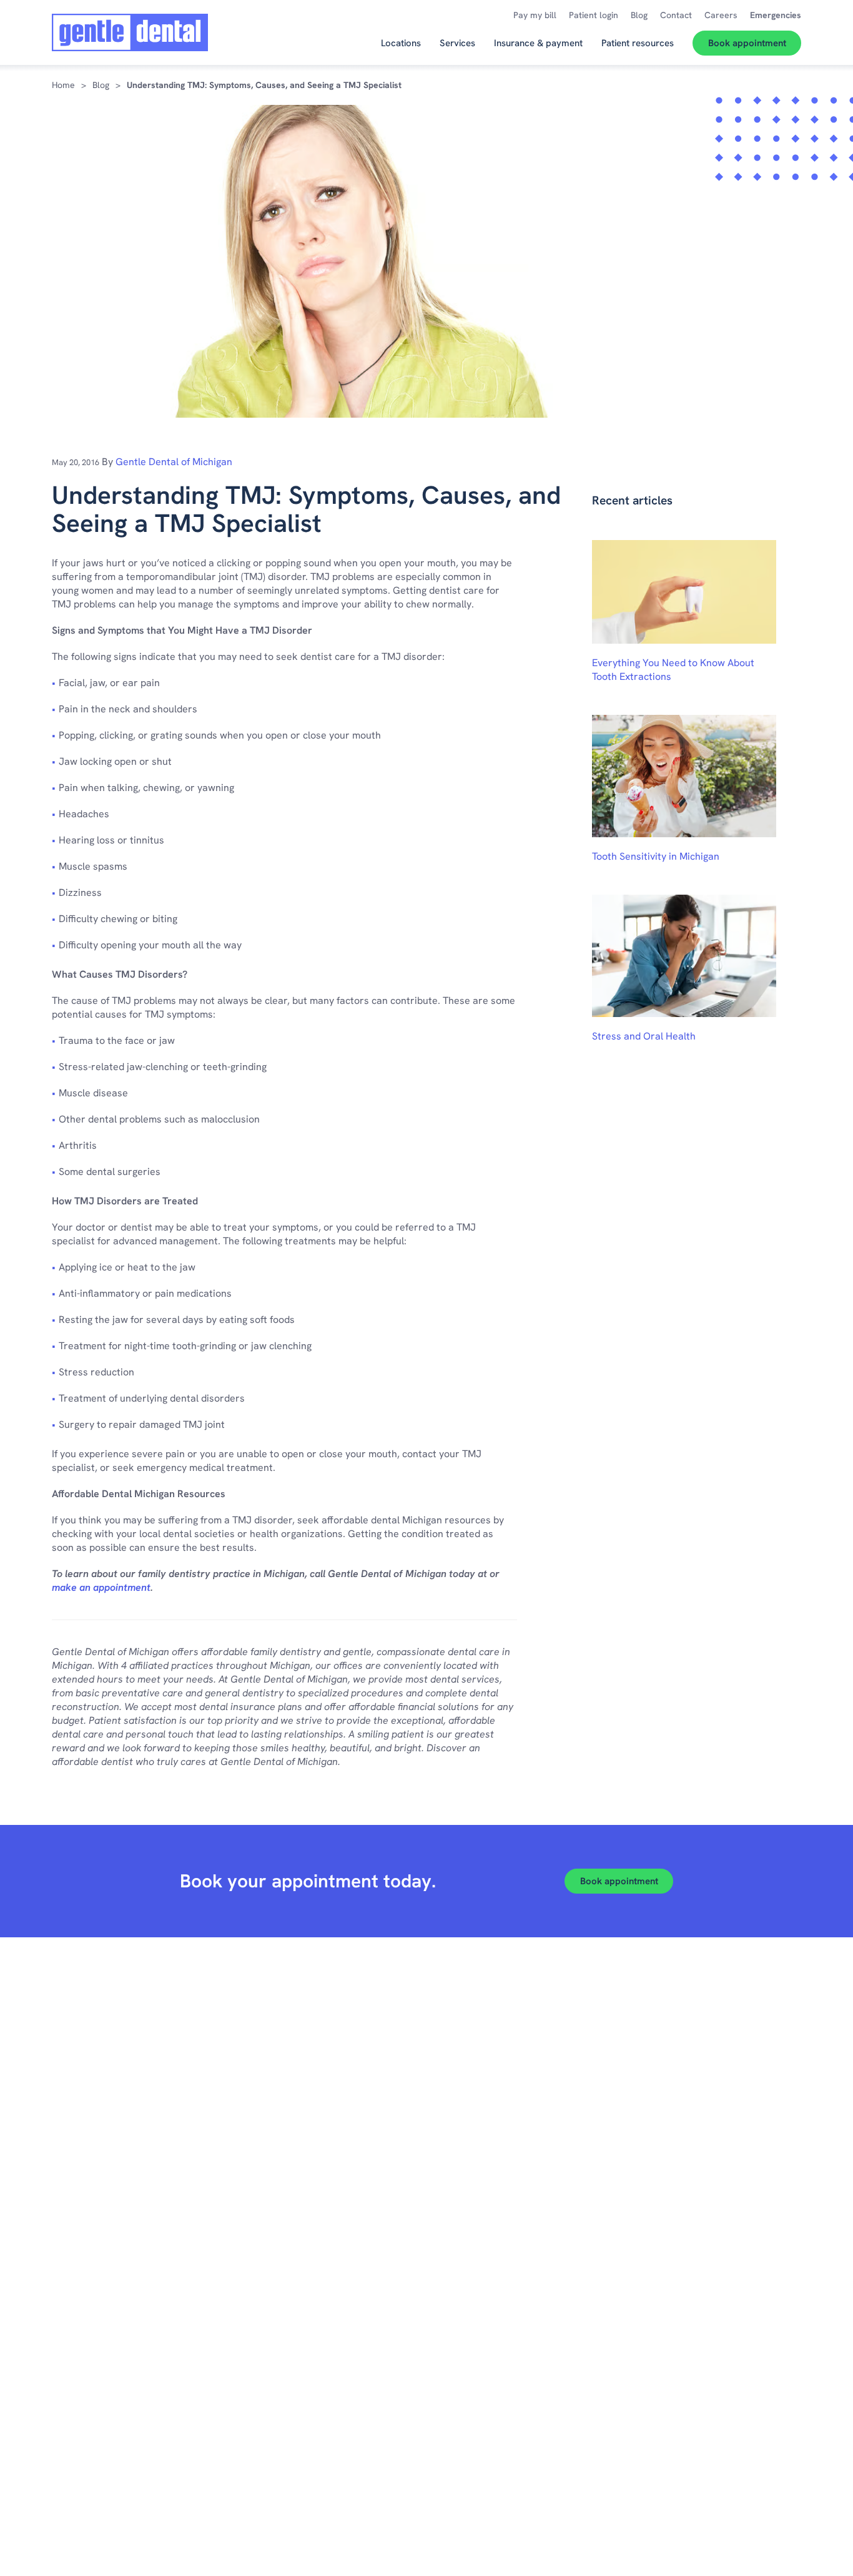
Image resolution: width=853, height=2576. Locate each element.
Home (63, 85)
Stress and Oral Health (644, 1036)
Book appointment (619, 1881)
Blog (101, 85)
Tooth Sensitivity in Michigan (656, 856)
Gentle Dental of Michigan (174, 462)
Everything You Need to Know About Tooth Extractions (673, 670)
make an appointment (101, 1587)
